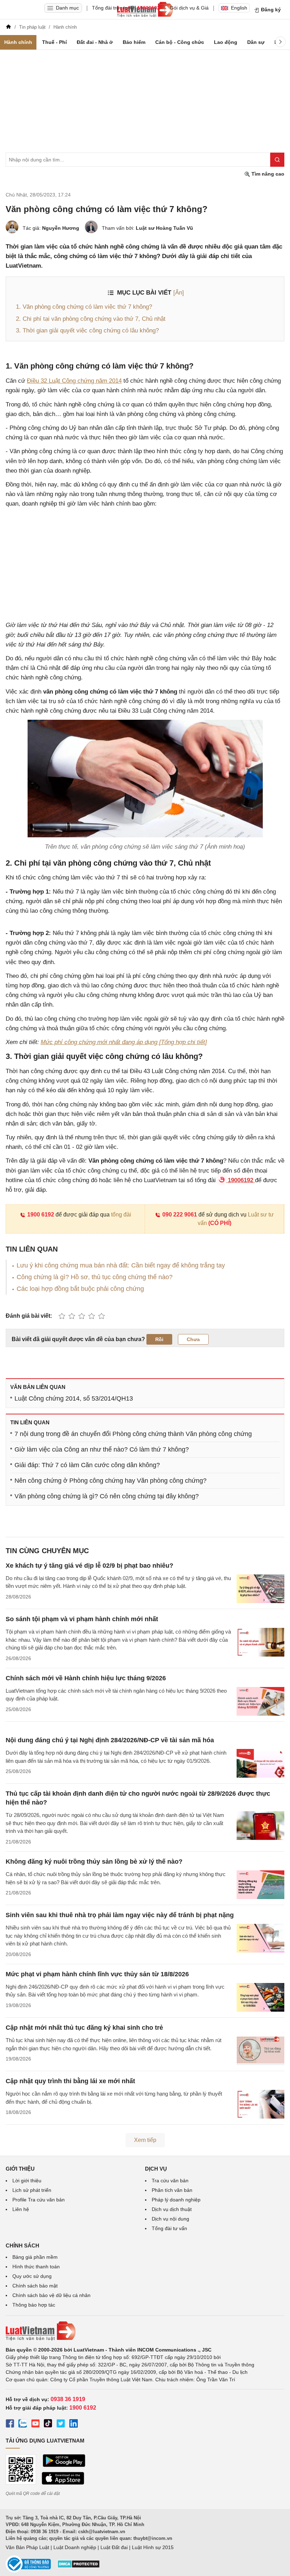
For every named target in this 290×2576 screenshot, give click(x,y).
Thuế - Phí (54, 42)
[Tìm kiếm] (277, 160)
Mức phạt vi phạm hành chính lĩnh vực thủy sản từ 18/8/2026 (97, 1974)
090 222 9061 (180, 1215)
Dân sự (256, 42)
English (239, 8)
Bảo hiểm (134, 42)
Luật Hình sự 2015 (153, 2547)
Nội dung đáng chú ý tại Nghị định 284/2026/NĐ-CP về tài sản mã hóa (110, 1740)
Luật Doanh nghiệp (75, 2547)
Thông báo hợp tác (34, 2305)
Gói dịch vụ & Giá (189, 8)
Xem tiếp (145, 2140)
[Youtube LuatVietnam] (35, 2424)
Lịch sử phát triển (32, 2190)
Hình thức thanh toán (36, 2267)
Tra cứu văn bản (170, 2181)
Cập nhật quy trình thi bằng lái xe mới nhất (70, 2081)
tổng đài (121, 1215)
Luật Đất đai (114, 2547)
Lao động (226, 42)
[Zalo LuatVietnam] (23, 2424)
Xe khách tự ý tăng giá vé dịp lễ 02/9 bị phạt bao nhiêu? (89, 1566)
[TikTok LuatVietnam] (48, 2424)
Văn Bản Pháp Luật (27, 2547)
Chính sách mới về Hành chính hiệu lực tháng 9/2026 (86, 1678)
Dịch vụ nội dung (170, 2219)
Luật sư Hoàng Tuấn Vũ (164, 228)
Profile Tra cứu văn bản (39, 2200)
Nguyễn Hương (61, 228)
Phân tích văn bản (172, 2190)
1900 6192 (41, 1215)
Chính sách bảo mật (35, 2286)
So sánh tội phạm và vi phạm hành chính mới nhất (82, 1619)
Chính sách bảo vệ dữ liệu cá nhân (51, 2295)
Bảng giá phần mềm (35, 2257)
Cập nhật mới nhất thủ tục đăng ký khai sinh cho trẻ (84, 2028)
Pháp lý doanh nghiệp (176, 2200)
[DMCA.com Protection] (79, 2566)
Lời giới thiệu (27, 2181)
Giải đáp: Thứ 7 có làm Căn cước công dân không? (87, 1465)
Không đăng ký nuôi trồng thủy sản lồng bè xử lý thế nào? (94, 1862)
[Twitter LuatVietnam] (61, 2424)
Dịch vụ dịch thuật (172, 2209)
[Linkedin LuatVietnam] (74, 2424)
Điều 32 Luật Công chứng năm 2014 (74, 381)
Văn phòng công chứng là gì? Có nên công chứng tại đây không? (107, 1496)
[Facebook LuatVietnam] (10, 2424)
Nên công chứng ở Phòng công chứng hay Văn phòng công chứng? (111, 1481)
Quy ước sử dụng (32, 2276)
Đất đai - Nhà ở (95, 42)
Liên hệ (21, 2209)
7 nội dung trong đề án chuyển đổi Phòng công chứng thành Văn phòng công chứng (133, 1434)
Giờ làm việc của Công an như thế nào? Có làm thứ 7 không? (102, 1449)
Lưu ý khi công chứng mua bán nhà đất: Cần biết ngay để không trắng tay (121, 1265)
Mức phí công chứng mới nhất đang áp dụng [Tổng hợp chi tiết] (124, 1042)
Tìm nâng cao (267, 174)
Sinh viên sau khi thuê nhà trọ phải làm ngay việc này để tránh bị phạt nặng (120, 1915)
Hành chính (18, 42)
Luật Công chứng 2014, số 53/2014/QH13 (74, 1398)
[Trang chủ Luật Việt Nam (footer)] (145, 2331)
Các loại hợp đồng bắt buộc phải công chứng (80, 1289)
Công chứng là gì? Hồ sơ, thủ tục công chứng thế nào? (95, 1277)
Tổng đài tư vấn (169, 2228)
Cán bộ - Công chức (180, 42)
